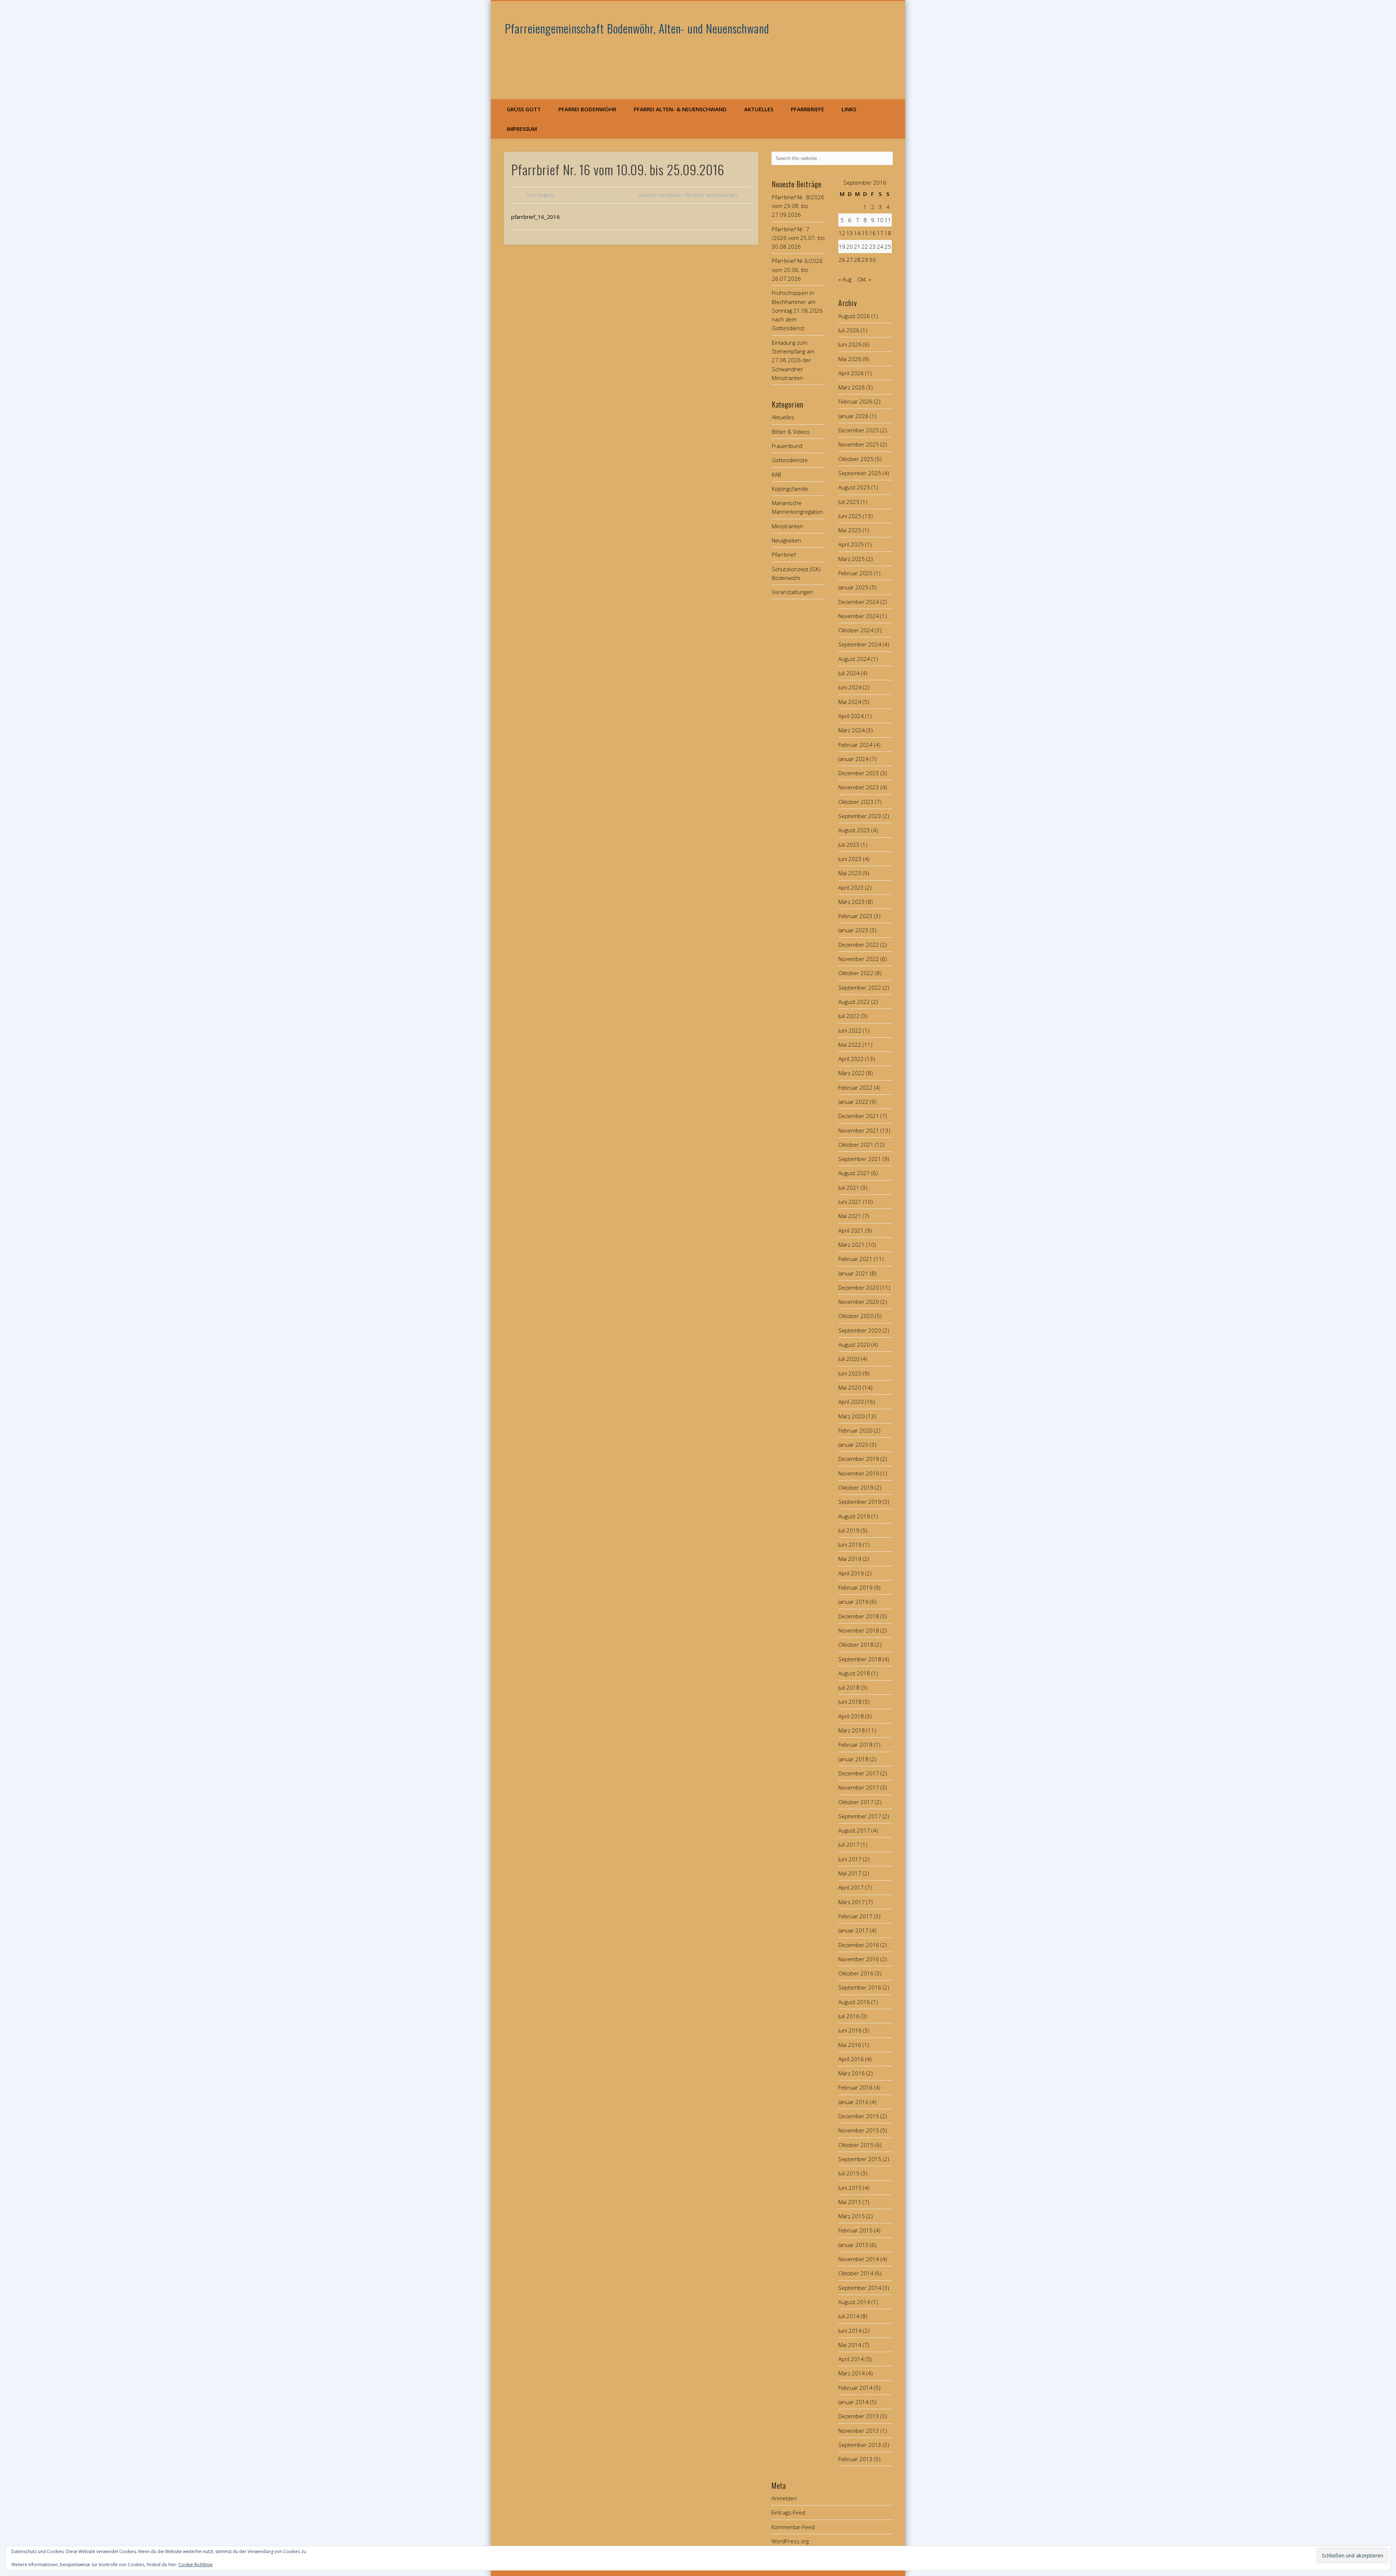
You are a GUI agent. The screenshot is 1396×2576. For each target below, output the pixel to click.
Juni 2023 (850, 859)
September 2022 (860, 987)
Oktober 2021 (856, 1145)
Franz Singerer (540, 195)
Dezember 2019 (859, 1459)
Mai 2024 (850, 702)
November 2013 (859, 2431)
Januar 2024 (853, 759)
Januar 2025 (853, 587)
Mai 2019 (850, 1559)
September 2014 (860, 2288)
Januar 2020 (853, 1445)
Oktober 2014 (856, 2273)
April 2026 (851, 373)
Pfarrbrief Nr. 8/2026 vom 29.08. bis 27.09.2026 (798, 206)
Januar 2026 (853, 416)
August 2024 (854, 659)
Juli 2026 (849, 330)
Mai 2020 (850, 1387)
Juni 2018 (850, 1702)
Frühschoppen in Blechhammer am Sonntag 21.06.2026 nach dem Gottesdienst (797, 310)
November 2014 (859, 2259)
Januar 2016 (853, 2102)
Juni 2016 (850, 2030)
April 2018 (851, 1716)
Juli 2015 (849, 2173)
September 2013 (860, 2445)
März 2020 (852, 1416)
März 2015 (852, 2216)
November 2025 (859, 444)
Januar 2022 (853, 1102)
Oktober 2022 (856, 973)
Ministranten (787, 526)
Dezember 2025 (859, 430)
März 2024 (852, 730)
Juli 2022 (849, 1016)
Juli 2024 (849, 673)
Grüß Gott (524, 109)
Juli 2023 (849, 845)
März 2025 (852, 559)
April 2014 (851, 2359)
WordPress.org (790, 2541)
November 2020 (859, 1302)
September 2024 (860, 644)
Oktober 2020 (856, 1316)
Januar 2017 (853, 1930)
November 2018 (859, 1630)
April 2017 (851, 1887)
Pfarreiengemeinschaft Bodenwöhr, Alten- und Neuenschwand (637, 28)
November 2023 (859, 787)
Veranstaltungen (722, 195)
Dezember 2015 (859, 2116)
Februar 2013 (855, 2459)
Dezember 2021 (859, 1116)
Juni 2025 (850, 516)
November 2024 (859, 616)
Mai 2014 (850, 2345)
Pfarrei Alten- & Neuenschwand (680, 109)
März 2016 (852, 2073)
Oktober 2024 (856, 630)
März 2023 (852, 902)
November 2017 (859, 1787)
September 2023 (860, 816)
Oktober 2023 (856, 802)
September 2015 (860, 2159)
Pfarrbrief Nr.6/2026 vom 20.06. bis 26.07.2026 (797, 270)
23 (872, 247)
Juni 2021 (850, 1202)
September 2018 (860, 1659)
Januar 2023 (853, 930)
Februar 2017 (855, 1916)
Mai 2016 (850, 2045)
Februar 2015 (855, 2230)
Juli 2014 (849, 2316)
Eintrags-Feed (788, 2512)
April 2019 (851, 1573)
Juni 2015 (850, 2188)
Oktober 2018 (856, 1644)
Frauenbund (787, 446)
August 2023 (854, 830)
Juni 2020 (850, 1373)
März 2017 (852, 1902)
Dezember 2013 (859, 2416)
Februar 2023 (855, 916)
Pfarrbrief (694, 195)
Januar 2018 (853, 1759)
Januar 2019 (853, 1602)
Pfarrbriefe (807, 109)
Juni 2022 (850, 1030)
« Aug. (846, 279)
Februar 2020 (855, 1430)
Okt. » (864, 279)
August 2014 (854, 2302)
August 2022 (854, 1002)
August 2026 (854, 316)
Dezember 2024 (859, 602)
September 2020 (860, 1330)
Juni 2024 (850, 687)
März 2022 (852, 1073)
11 (888, 220)
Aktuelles (759, 109)
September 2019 (860, 1502)
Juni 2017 (850, 1859)
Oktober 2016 (856, 1973)
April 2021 (851, 1230)
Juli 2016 (849, 2016)
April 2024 (851, 716)
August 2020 (854, 1345)
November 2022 (859, 959)
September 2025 (860, 473)
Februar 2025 (855, 573)
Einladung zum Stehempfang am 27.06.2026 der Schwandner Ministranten (793, 360)
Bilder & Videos (791, 432)
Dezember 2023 (859, 773)
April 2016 (851, 2059)
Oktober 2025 (856, 459)
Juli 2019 (849, 1530)
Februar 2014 (855, 2388)
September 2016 (860, 1987)
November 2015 (859, 2130)
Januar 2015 (853, 2245)
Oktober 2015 (856, 2145)
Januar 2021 (853, 1273)
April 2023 (851, 888)
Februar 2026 (855, 401)
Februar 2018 (855, 1744)
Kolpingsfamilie (790, 489)
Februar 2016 (855, 2087)
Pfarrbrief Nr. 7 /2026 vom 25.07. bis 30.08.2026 (798, 238)
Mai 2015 (850, 2202)
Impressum (522, 129)
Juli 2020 (849, 1359)
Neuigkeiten (671, 195)
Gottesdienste (790, 460)
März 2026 (852, 387)
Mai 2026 (850, 359)
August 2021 (854, 1173)
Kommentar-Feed (793, 2527)
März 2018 (852, 1730)
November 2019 (859, 1473)
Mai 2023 (850, 873)
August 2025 (854, 487)
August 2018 (854, 1673)
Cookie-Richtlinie (196, 2565)
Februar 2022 (855, 1087)
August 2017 (854, 1830)
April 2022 (851, 1059)
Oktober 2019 (856, 1487)
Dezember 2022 (859, 945)
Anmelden (784, 2498)
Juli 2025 (849, 502)
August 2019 (854, 1516)
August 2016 (854, 2002)
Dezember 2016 (859, 1945)
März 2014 (852, 2373)
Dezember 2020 (859, 1287)
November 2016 (859, 1959)
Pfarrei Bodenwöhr (587, 109)
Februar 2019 (855, 1587)
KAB (777, 474)
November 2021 (859, 1130)
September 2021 (860, 1159)
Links (849, 109)
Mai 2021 (850, 1216)
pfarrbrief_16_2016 (535, 217)
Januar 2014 (853, 2402)
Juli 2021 (849, 1187)
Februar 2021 (855, 1259)
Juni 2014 (850, 2331)
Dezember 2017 (859, 1773)
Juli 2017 (849, 1844)
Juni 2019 (850, 1545)
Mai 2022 (850, 1045)
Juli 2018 (849, 1687)
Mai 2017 (850, 1873)
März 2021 (852, 1245)
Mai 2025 (850, 530)
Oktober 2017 (856, 1802)
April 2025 (851, 544)
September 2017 (860, 1816)
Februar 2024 (855, 745)
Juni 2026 (850, 344)
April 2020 (851, 1402)
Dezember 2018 (859, 1616)
